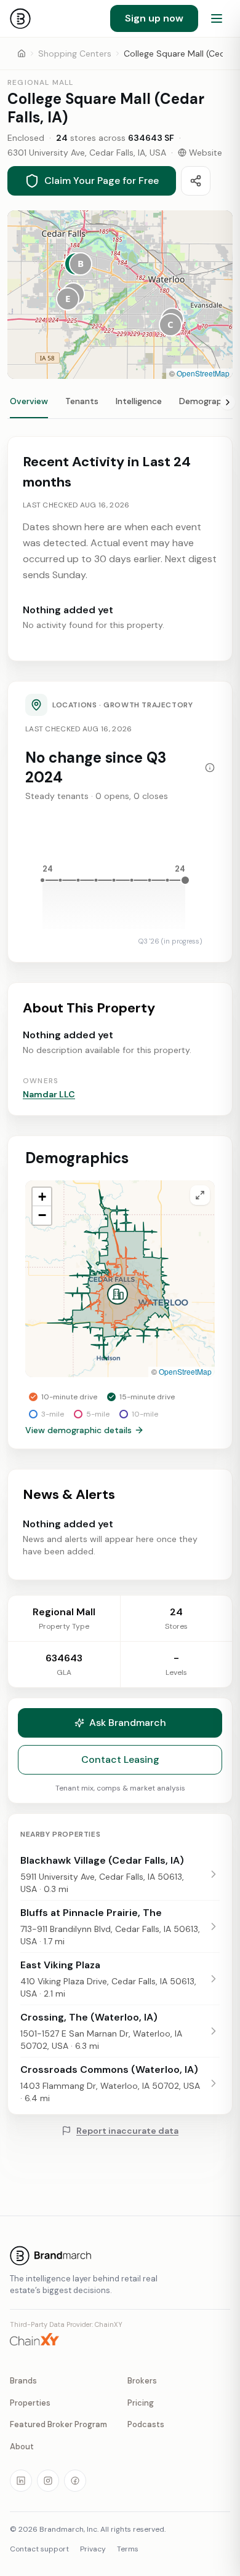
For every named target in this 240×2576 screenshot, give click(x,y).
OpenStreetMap (203, 373)
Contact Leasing (120, 1759)
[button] (81, 264)
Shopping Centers (75, 54)
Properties (30, 2403)
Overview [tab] (29, 401)
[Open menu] (217, 18)
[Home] (22, 54)
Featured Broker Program (58, 2424)
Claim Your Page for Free (102, 181)
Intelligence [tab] (139, 401)
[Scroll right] (228, 402)
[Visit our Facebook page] (75, 2481)
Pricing (141, 2403)
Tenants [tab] (82, 401)
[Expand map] (200, 1195)
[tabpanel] (120, 1008)
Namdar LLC (49, 1094)
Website (206, 153)
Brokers (142, 2381)
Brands (23, 2381)
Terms (128, 2549)
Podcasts (146, 2424)
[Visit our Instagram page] (48, 2481)
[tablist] (120, 407)
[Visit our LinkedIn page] (21, 2481)
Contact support (39, 2549)
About (22, 2447)
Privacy (93, 2549)
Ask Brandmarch (128, 1723)
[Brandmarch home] (20, 18)
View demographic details (78, 1430)
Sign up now (154, 18)
